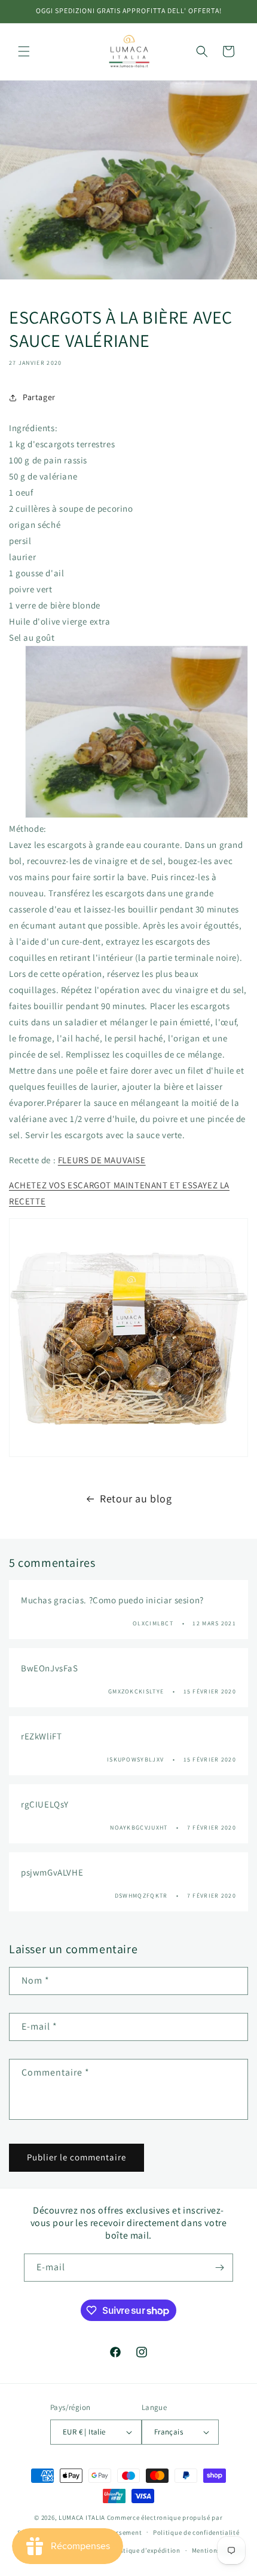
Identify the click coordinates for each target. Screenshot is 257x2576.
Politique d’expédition (145, 2550)
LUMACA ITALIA (82, 2517)
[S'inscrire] (219, 2268)
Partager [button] (39, 397)
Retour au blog (136, 1498)
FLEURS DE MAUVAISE (102, 1160)
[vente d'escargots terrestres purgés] (128, 1338)
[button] (24, 51)
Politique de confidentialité (196, 2532)
